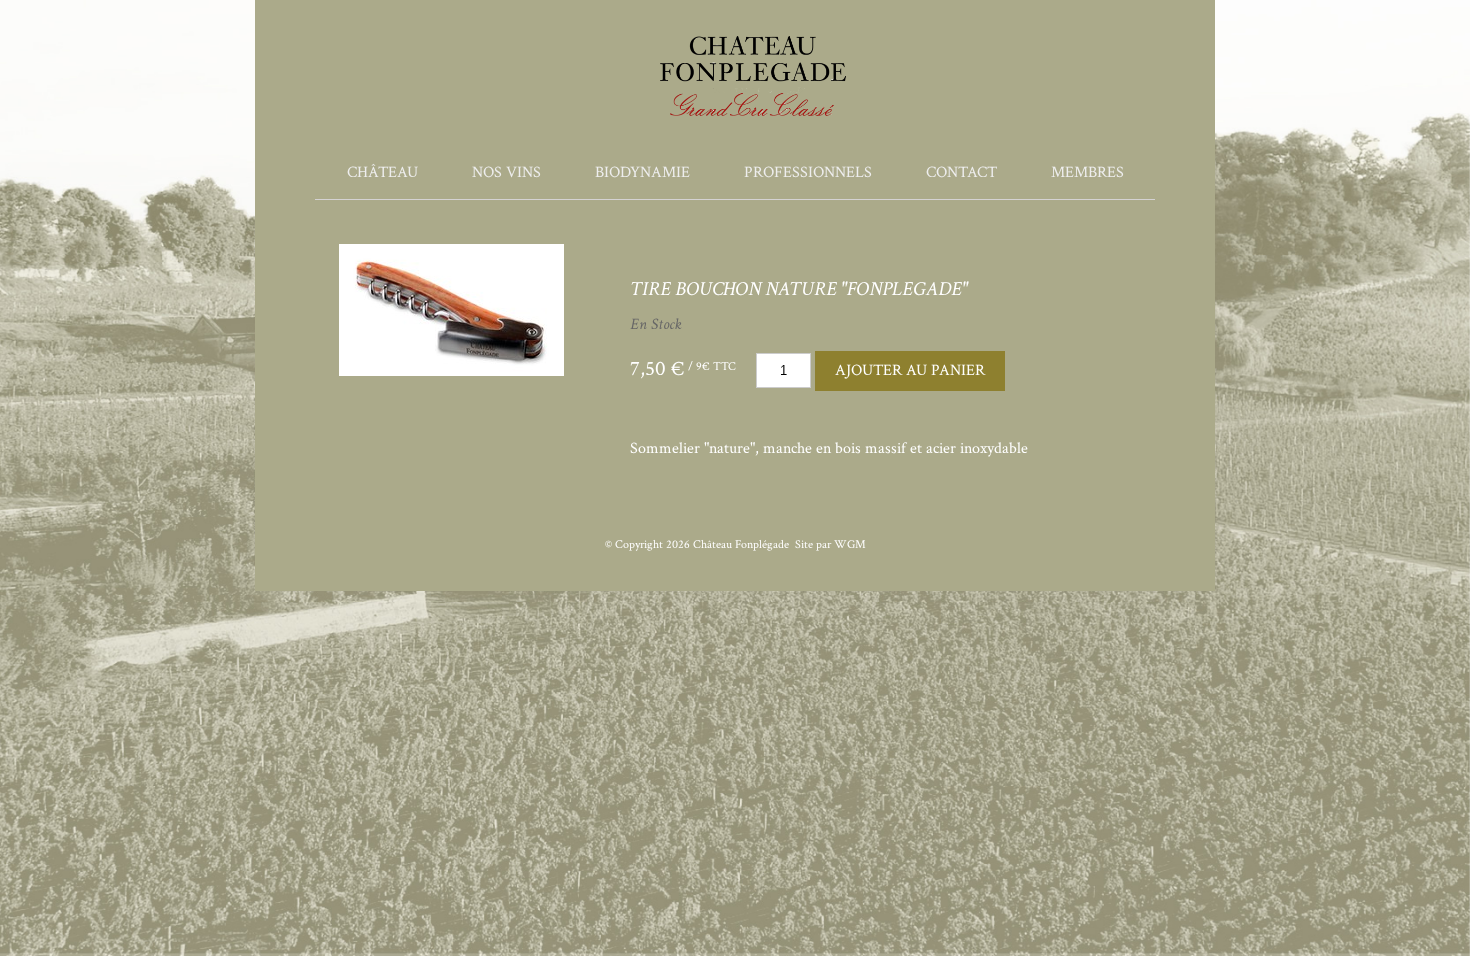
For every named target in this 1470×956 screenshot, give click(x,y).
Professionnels (808, 172)
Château (382, 172)
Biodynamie (642, 172)
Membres (1087, 172)
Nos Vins (506, 172)
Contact (961, 172)
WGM (850, 544)
